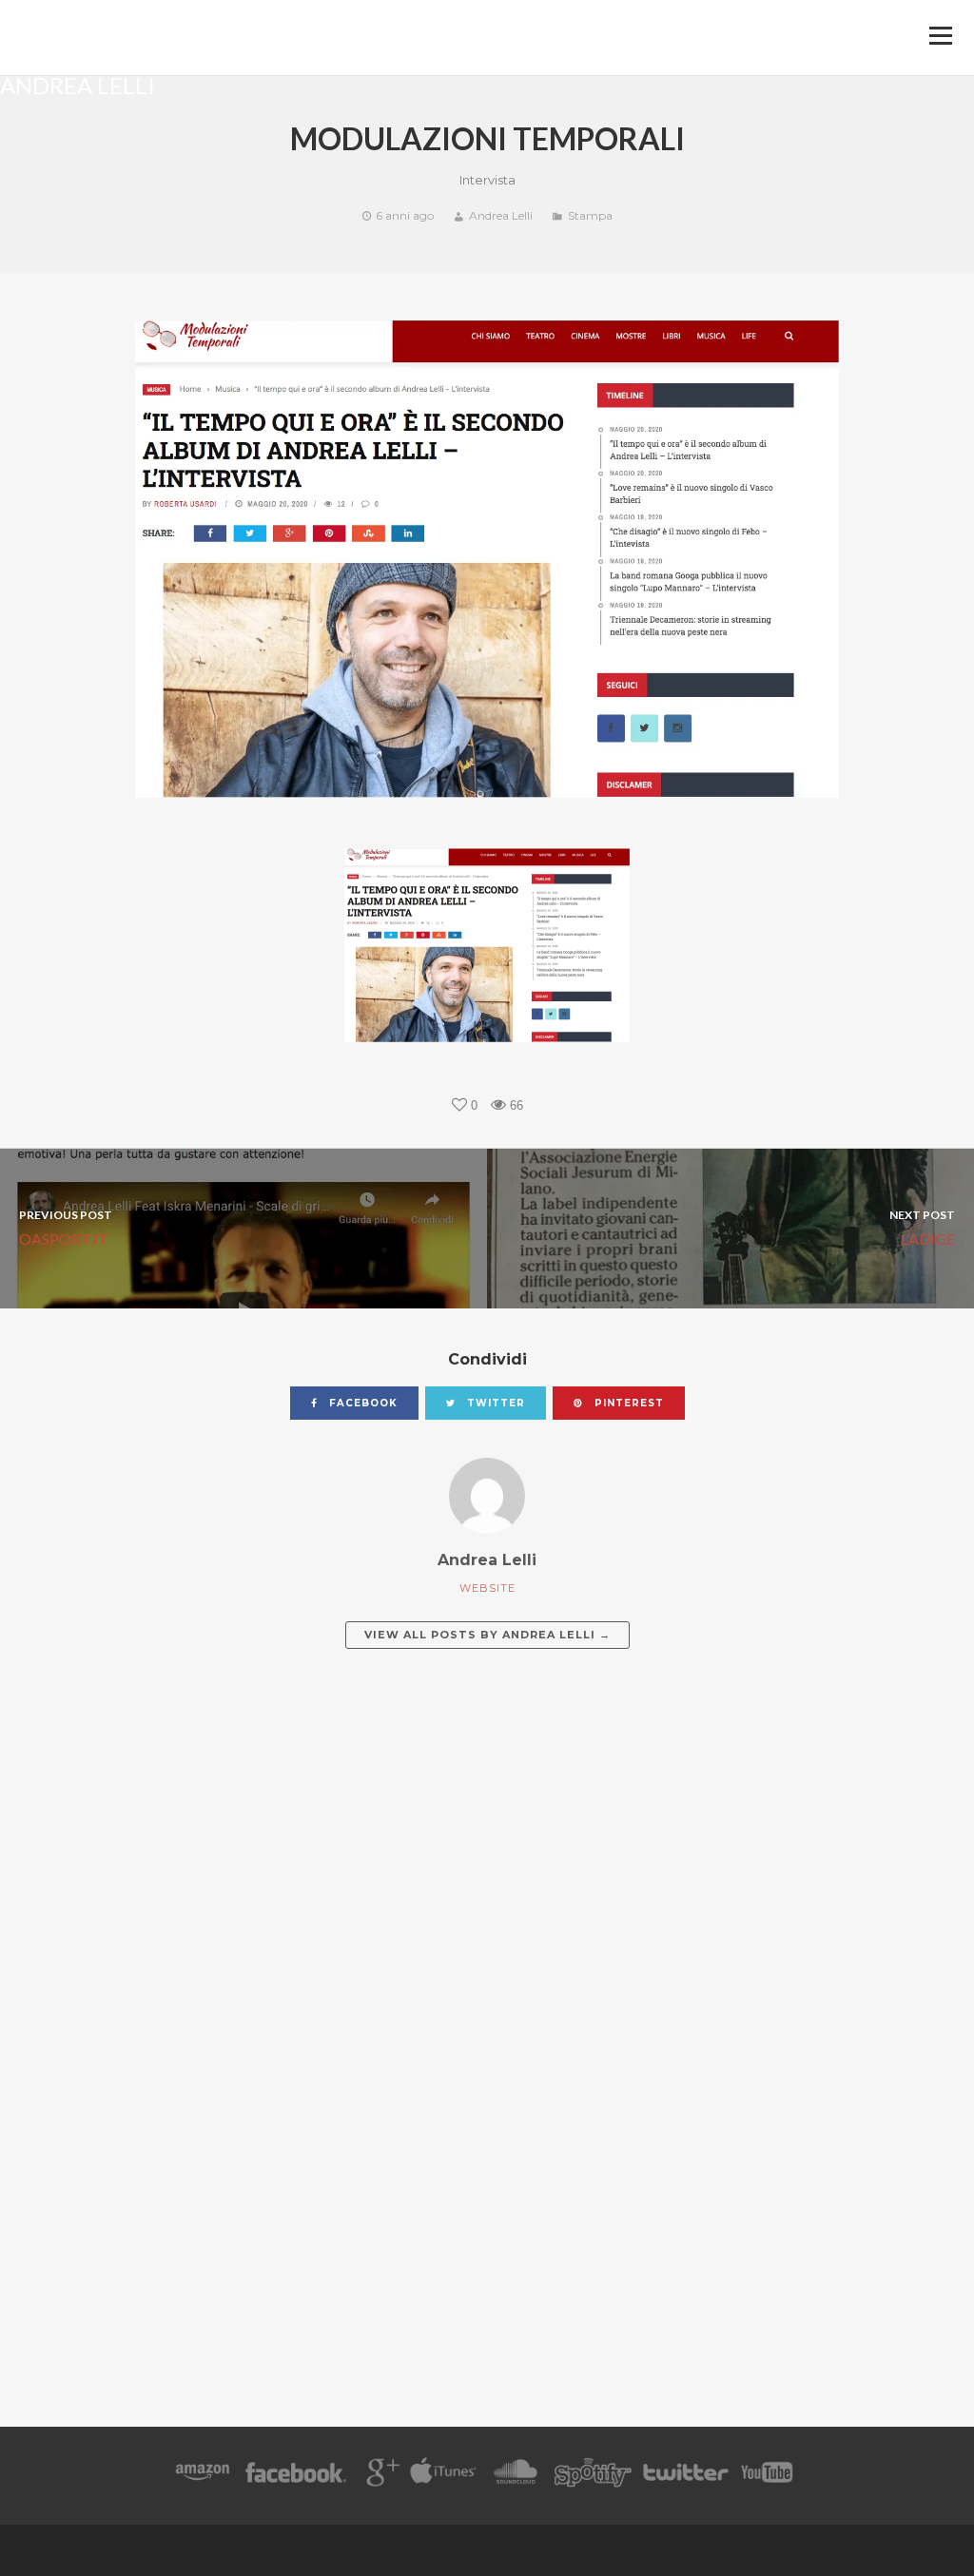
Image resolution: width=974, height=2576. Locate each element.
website (487, 1588)
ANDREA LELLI (78, 84)
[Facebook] (296, 2476)
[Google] (380, 2476)
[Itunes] (443, 2476)
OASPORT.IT (66, 1227)
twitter (494, 1403)
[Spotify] (593, 2476)
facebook (361, 1403)
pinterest (627, 1403)
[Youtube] (768, 2476)
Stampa (590, 215)
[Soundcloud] (515, 2476)
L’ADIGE (922, 1227)
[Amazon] (202, 2476)
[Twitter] (685, 2476)
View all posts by (487, 1635)
